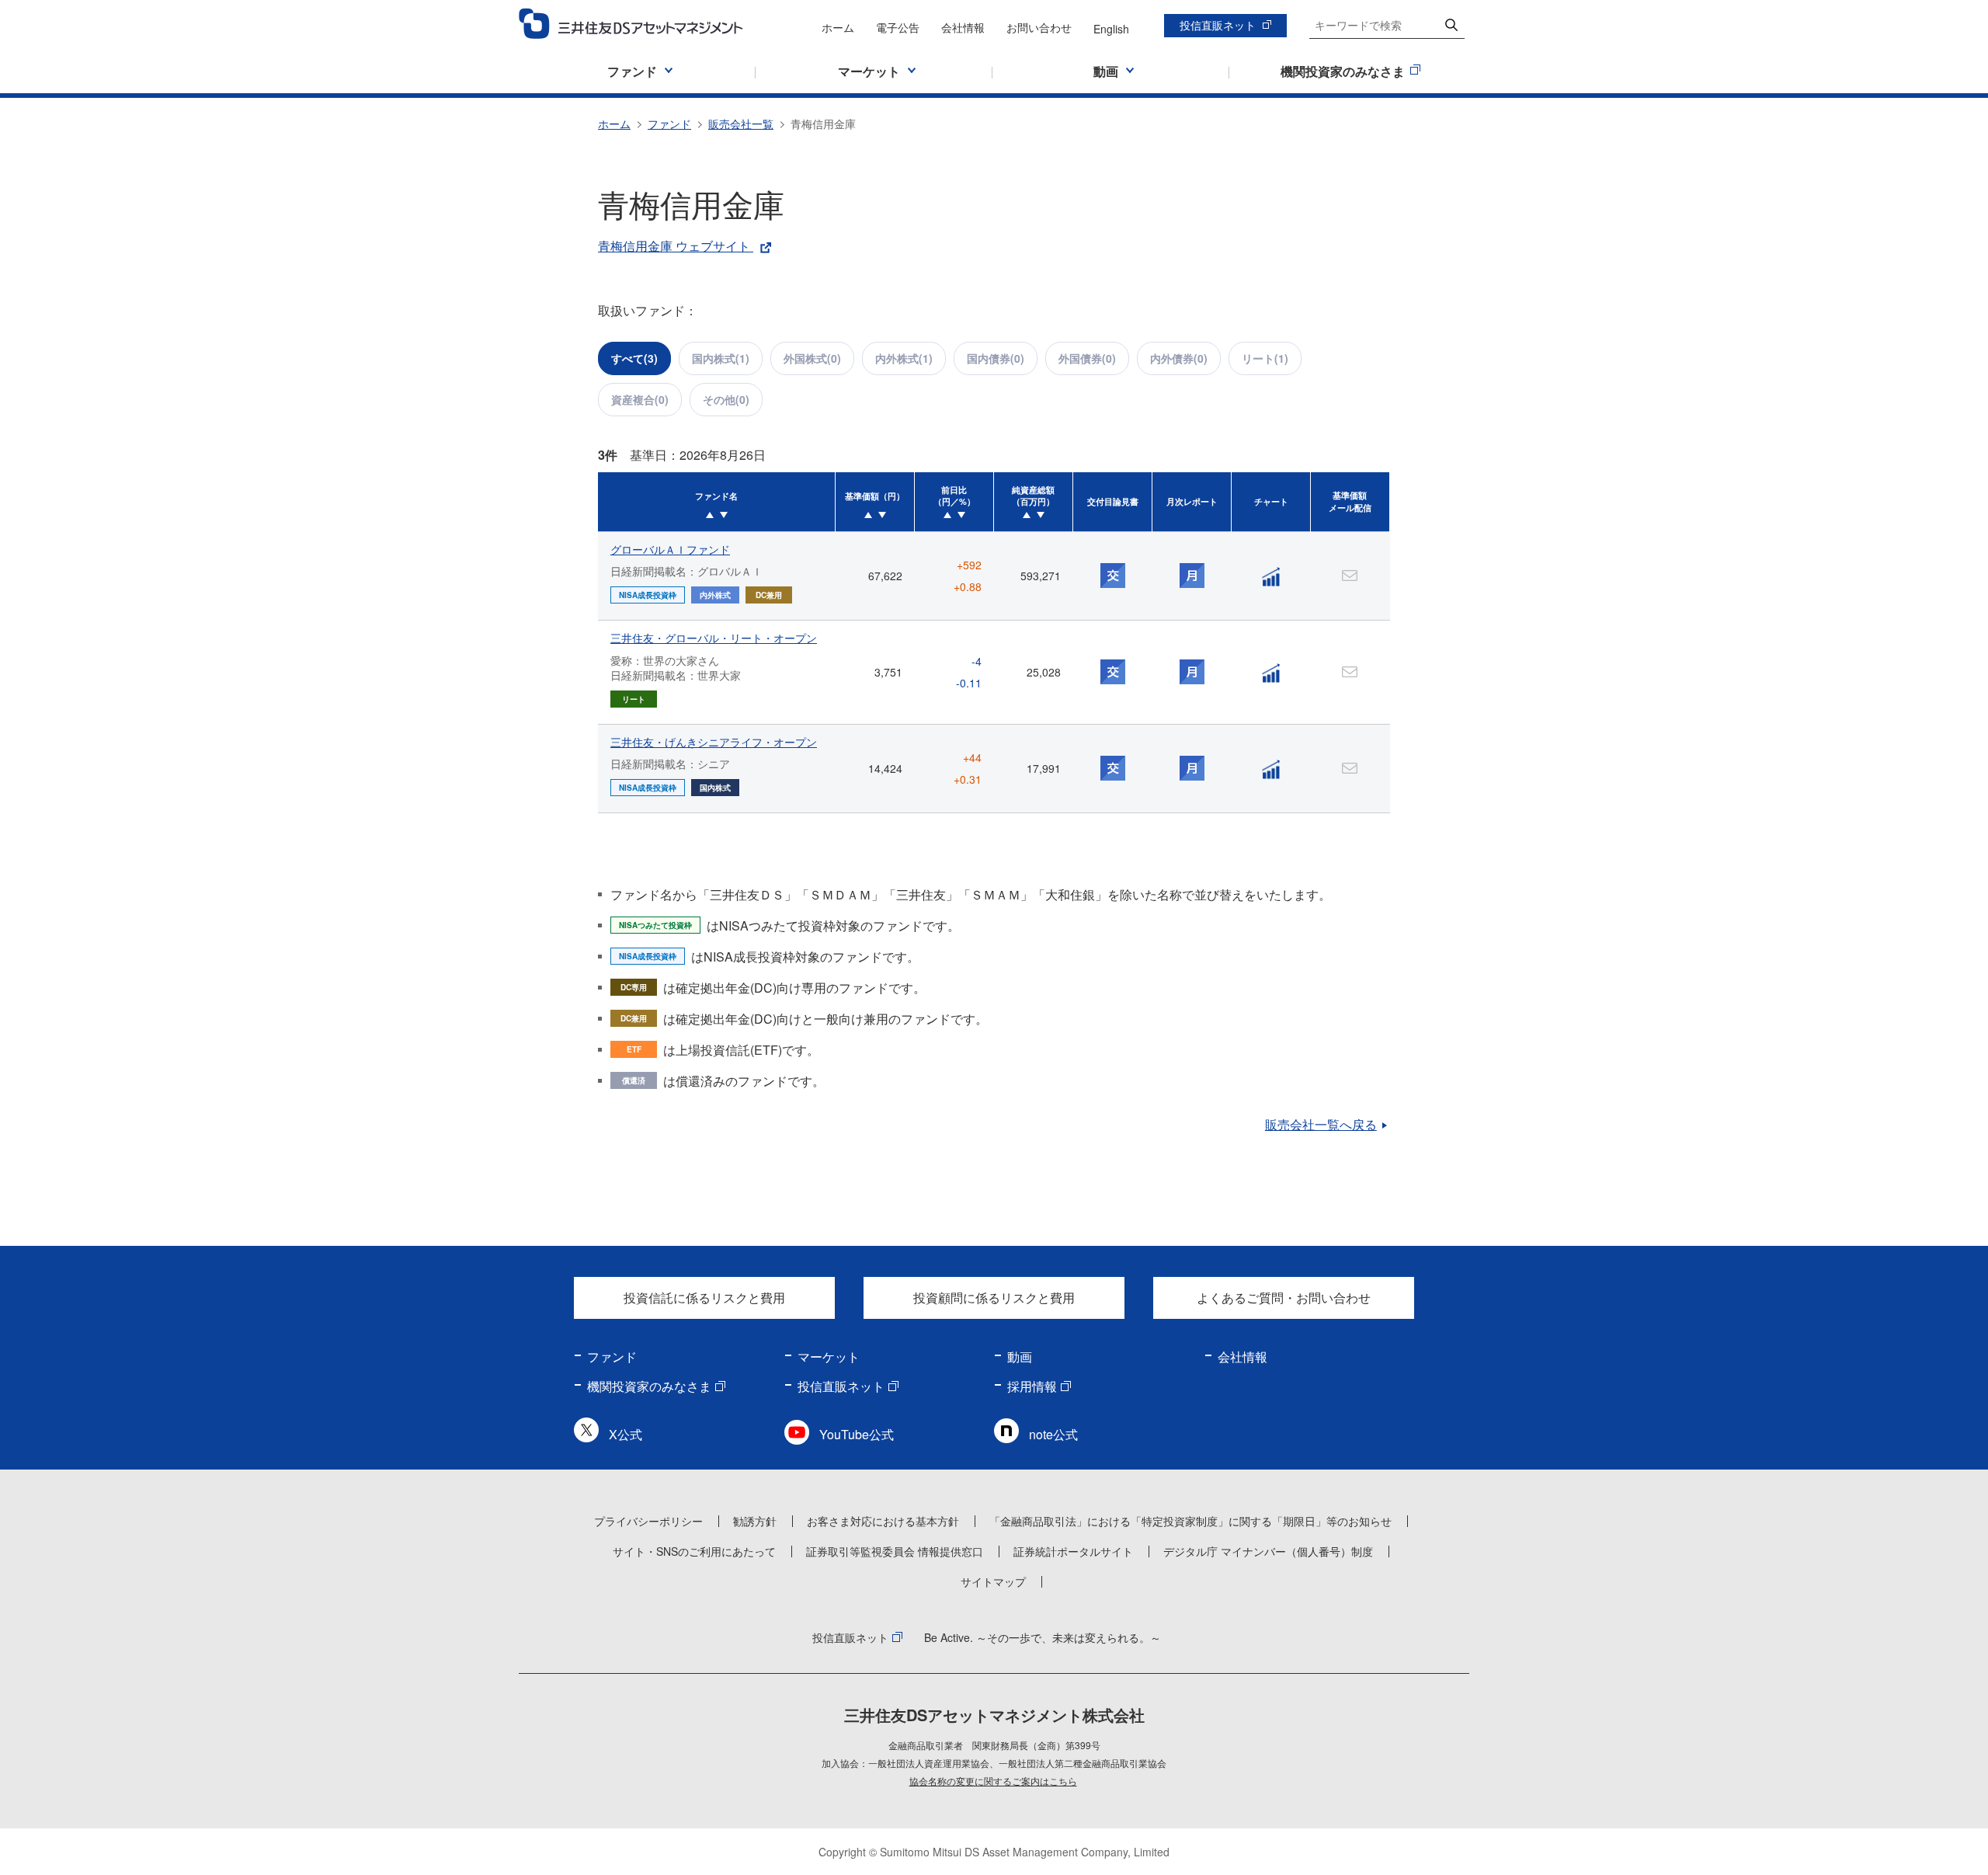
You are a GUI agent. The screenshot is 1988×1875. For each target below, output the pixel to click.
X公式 (626, 1434)
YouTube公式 (857, 1434)
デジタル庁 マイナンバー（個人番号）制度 (1268, 1551)
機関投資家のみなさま (649, 1386)
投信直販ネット (1218, 25)
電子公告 (898, 27)
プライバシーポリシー (648, 1521)
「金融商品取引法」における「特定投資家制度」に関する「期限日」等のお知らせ (1190, 1521)
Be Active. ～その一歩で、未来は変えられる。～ (1043, 1637)
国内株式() (721, 358)
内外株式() (904, 358)
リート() (1265, 358)
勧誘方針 (755, 1521)
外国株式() (812, 358)
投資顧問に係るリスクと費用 (994, 1298)
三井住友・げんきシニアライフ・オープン (714, 742)
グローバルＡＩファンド (670, 549)
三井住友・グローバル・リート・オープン (714, 638)
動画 (1020, 1357)
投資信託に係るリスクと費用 (704, 1298)
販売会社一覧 (741, 123)
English (1111, 29)
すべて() (634, 358)
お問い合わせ (1039, 27)
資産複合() (640, 399)
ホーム (838, 27)
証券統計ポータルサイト (1073, 1551)
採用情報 (1032, 1386)
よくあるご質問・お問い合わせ (1284, 1298)
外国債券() (1087, 358)
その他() (726, 399)
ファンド (669, 123)
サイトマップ (993, 1581)
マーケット (829, 1357)
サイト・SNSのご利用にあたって (694, 1551)
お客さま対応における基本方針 (883, 1521)
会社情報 (963, 27)
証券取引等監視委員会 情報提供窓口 (895, 1551)
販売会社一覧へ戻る (1321, 1124)
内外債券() (1179, 358)
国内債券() (996, 358)
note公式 (1053, 1434)
